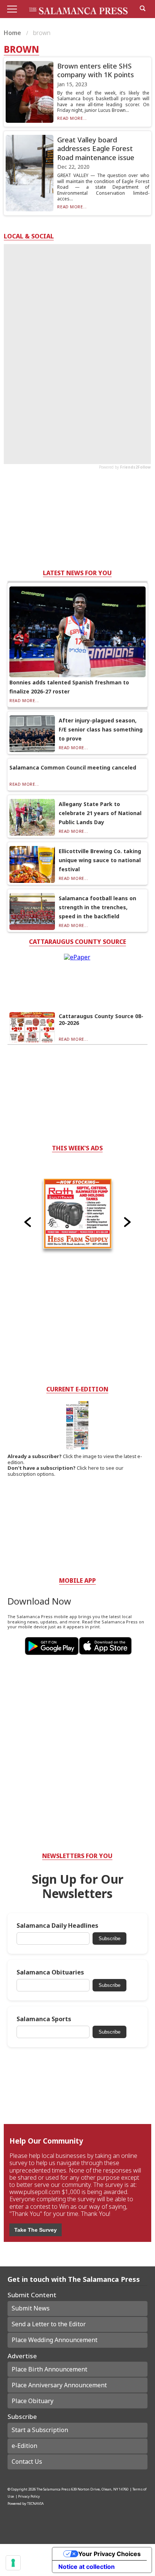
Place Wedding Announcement (55, 2340)
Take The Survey (36, 2230)
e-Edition (24, 2446)
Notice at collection (87, 2567)
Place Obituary (33, 2401)
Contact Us (27, 2461)
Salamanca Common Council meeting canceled (73, 767)
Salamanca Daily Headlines (57, 1926)
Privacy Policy (29, 2496)
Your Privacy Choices (109, 2554)
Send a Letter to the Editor (49, 2324)
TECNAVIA (35, 2503)
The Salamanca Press (53, 2489)
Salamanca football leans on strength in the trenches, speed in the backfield (97, 907)
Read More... (72, 118)
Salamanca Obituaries (50, 1972)
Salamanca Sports (44, 2019)
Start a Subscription (40, 2430)
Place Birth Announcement (49, 2369)
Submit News (31, 2308)
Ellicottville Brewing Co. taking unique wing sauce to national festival (100, 860)
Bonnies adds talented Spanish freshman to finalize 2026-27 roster (69, 687)
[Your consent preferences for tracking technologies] (13, 2563)
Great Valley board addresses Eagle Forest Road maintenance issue (96, 149)
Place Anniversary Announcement (59, 2385)
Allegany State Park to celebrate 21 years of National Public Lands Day (100, 813)
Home (13, 33)
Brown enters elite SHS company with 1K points (96, 70)
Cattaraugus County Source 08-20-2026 (101, 1019)
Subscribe (109, 1938)
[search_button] (143, 8)
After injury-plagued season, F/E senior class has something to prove (101, 729)
